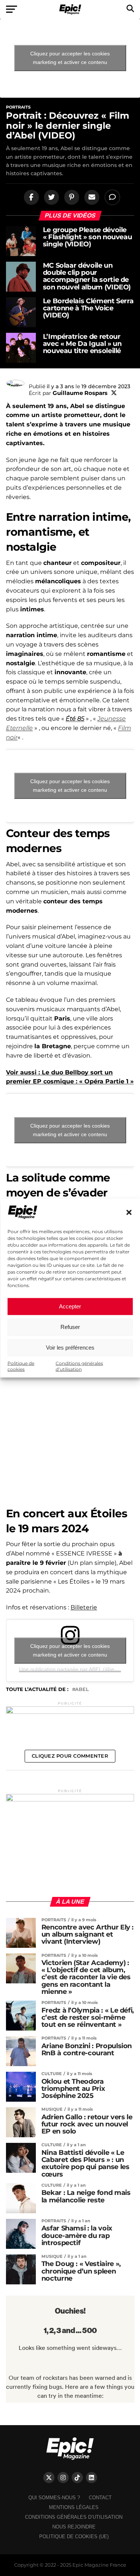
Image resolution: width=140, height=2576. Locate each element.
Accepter (70, 1306)
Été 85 (75, 719)
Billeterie (84, 1607)
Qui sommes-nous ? (54, 2498)
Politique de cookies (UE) (74, 2537)
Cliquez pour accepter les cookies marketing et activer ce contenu (70, 58)
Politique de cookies (21, 1366)
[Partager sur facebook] (30, 197)
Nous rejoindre (74, 2527)
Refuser (70, 1327)
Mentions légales (74, 2507)
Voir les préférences (70, 1348)
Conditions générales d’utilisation (79, 1366)
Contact (100, 2498)
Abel (82, 1690)
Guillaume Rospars (80, 393)
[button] (129, 1213)
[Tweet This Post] (50, 197)
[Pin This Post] (71, 197)
